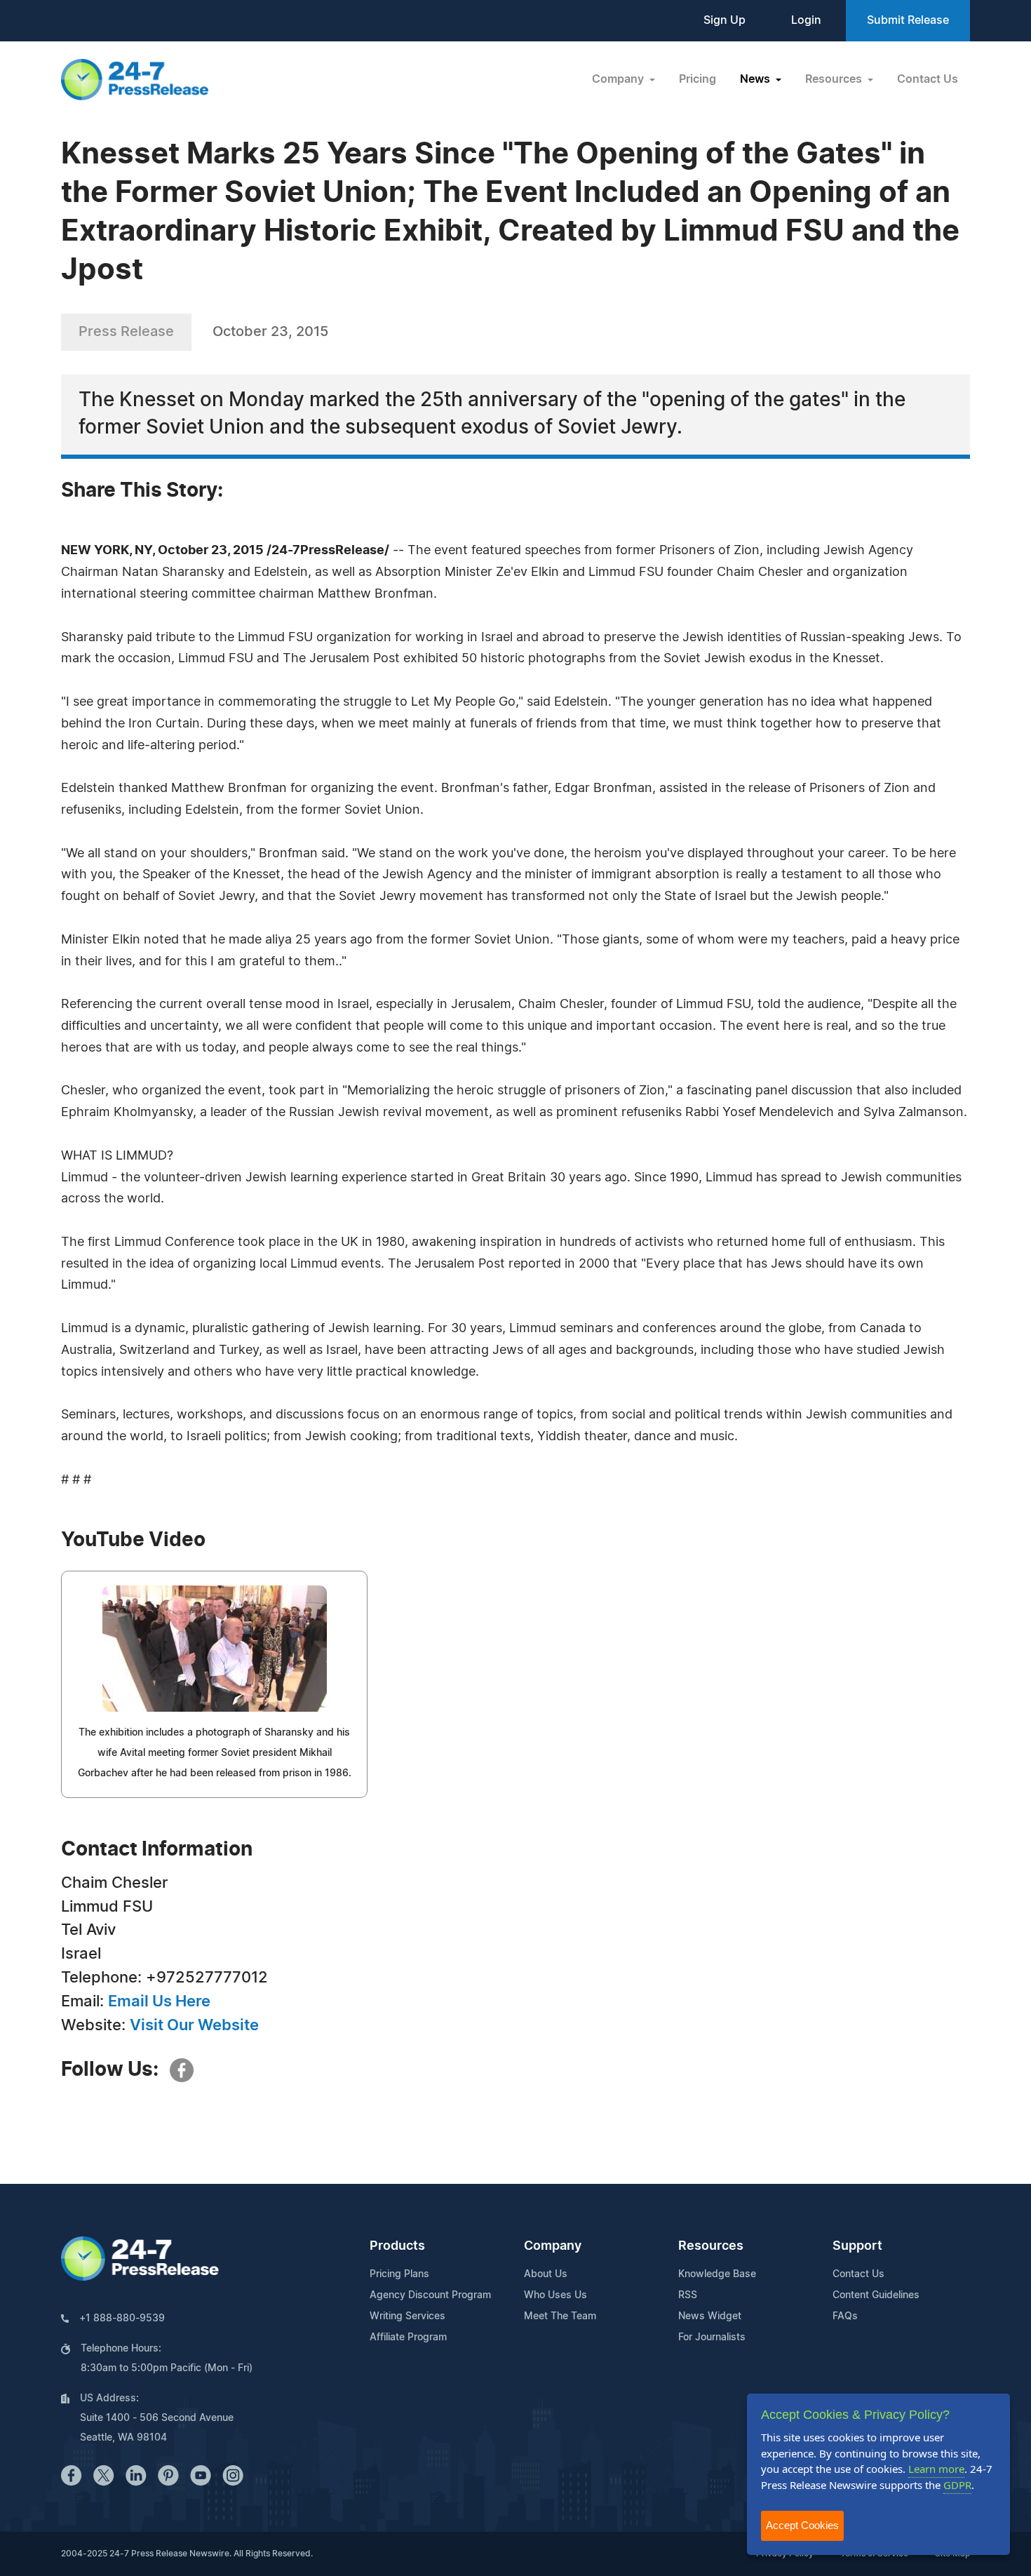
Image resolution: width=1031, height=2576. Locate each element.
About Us (546, 2274)
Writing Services (407, 2316)
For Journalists (712, 2337)
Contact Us (928, 79)
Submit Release (908, 20)
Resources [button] (835, 79)
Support (857, 2246)
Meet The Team (560, 2316)
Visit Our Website (194, 2025)
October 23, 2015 (270, 332)
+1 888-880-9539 (122, 2319)
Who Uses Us (555, 2295)
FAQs (845, 2316)
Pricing (698, 79)
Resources (711, 2246)
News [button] (756, 79)
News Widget (710, 2316)
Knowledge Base (717, 2274)
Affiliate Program (408, 2337)
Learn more (936, 2469)
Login (806, 20)
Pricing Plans (399, 2274)
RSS (688, 2295)
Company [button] (619, 79)
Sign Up (725, 20)
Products (397, 2246)
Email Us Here (159, 2001)
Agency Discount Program (430, 2295)
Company (553, 2246)
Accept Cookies (802, 2525)
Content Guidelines (876, 2295)
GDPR (957, 2485)
